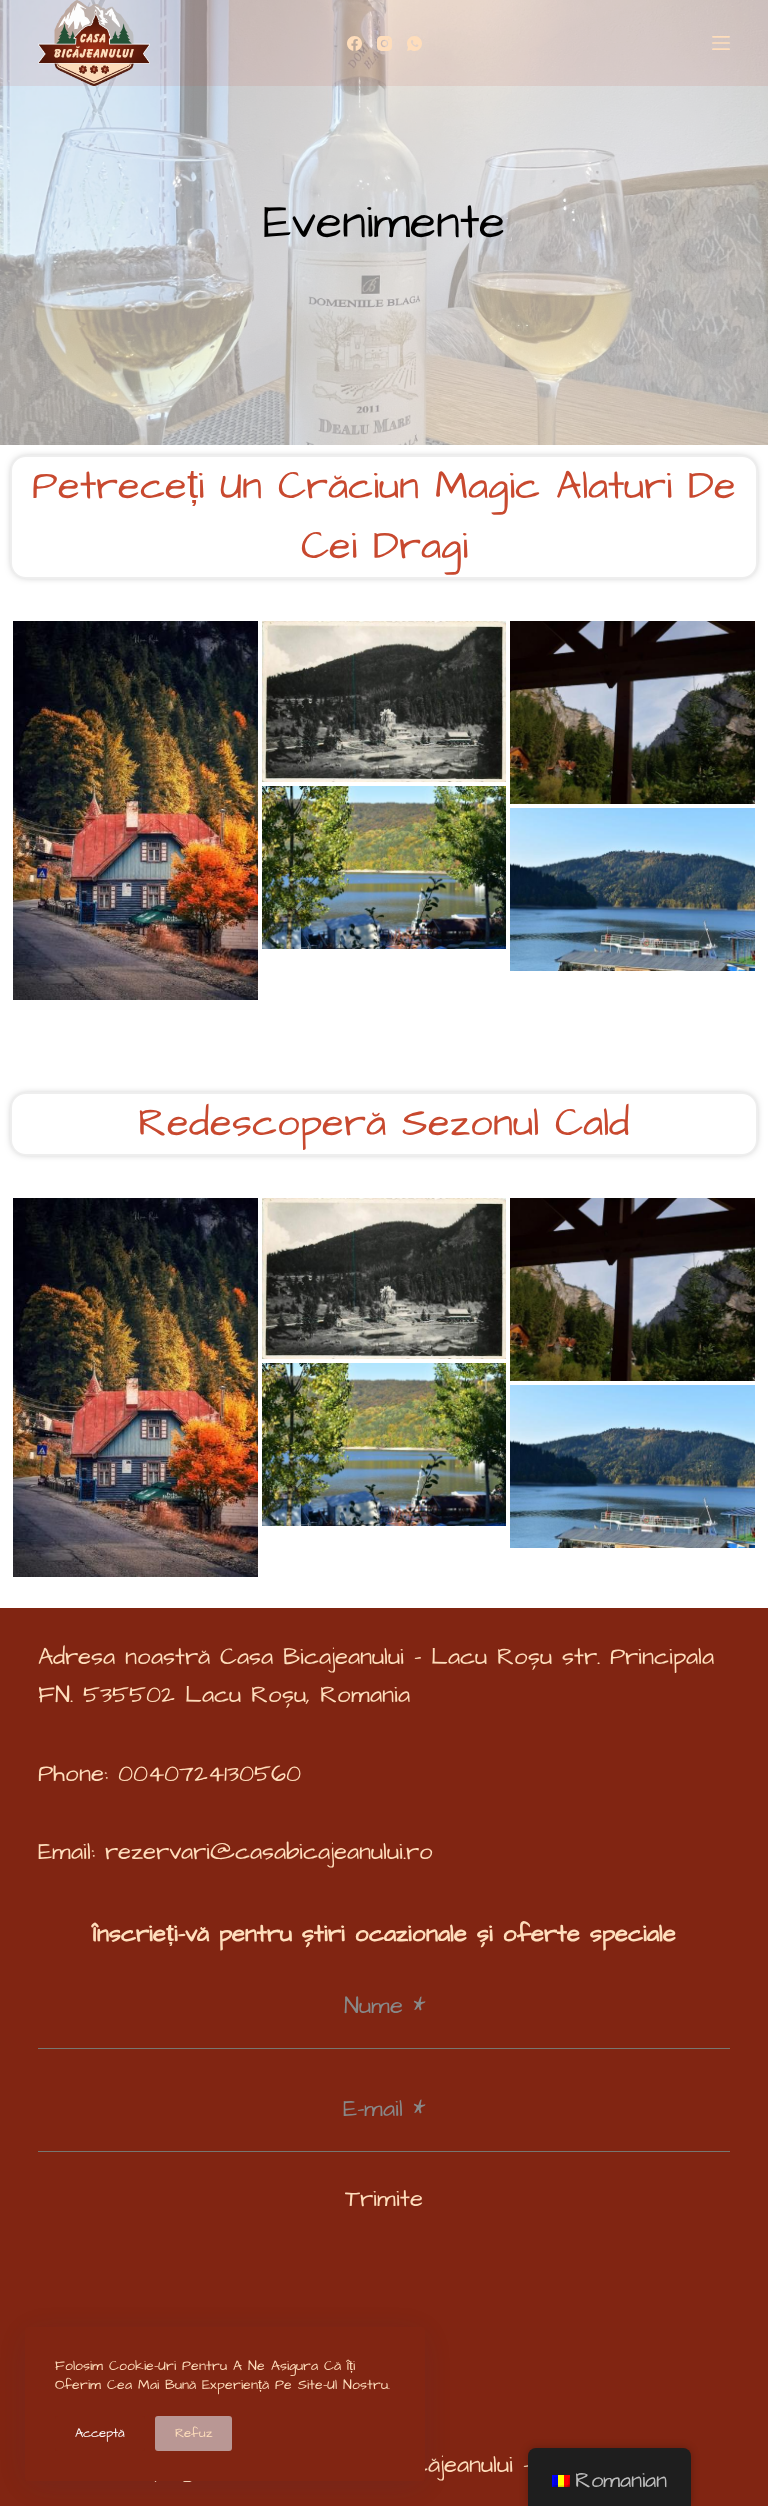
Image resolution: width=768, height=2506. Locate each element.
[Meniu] (721, 43)
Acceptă (100, 2433)
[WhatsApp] (414, 43)
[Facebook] (354, 43)
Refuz (193, 2433)
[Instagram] (384, 43)
